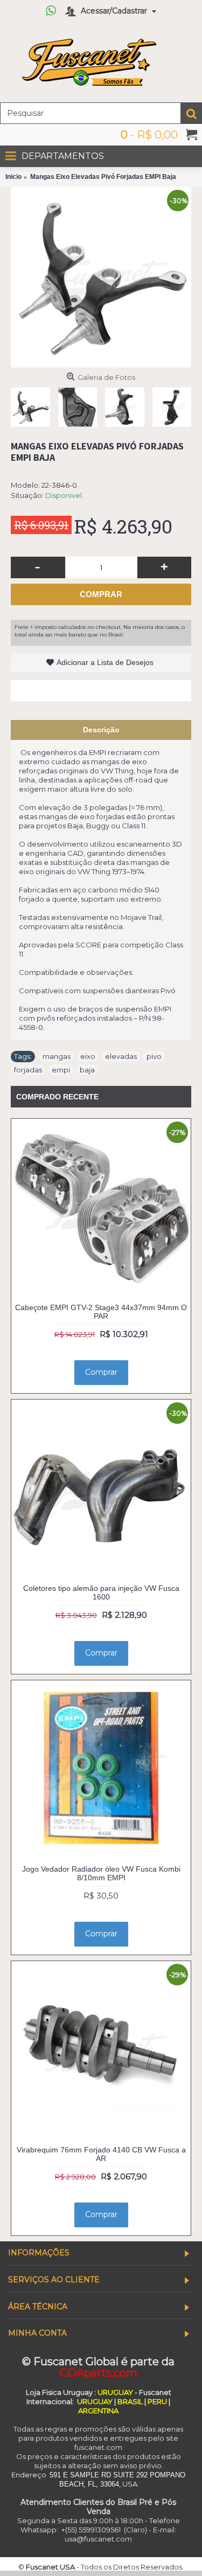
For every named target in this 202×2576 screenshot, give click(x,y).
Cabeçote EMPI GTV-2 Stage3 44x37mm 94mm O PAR (101, 1311)
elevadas (121, 1056)
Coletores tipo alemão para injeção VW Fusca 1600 (101, 1592)
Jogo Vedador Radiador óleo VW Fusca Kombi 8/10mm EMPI (101, 1873)
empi (61, 1070)
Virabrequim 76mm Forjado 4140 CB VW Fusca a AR (101, 2154)
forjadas (28, 1070)
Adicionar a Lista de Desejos (105, 662)
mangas (57, 1056)
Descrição (101, 730)
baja (87, 1070)
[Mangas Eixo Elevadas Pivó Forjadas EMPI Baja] (101, 277)
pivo (154, 1056)
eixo (88, 1056)
